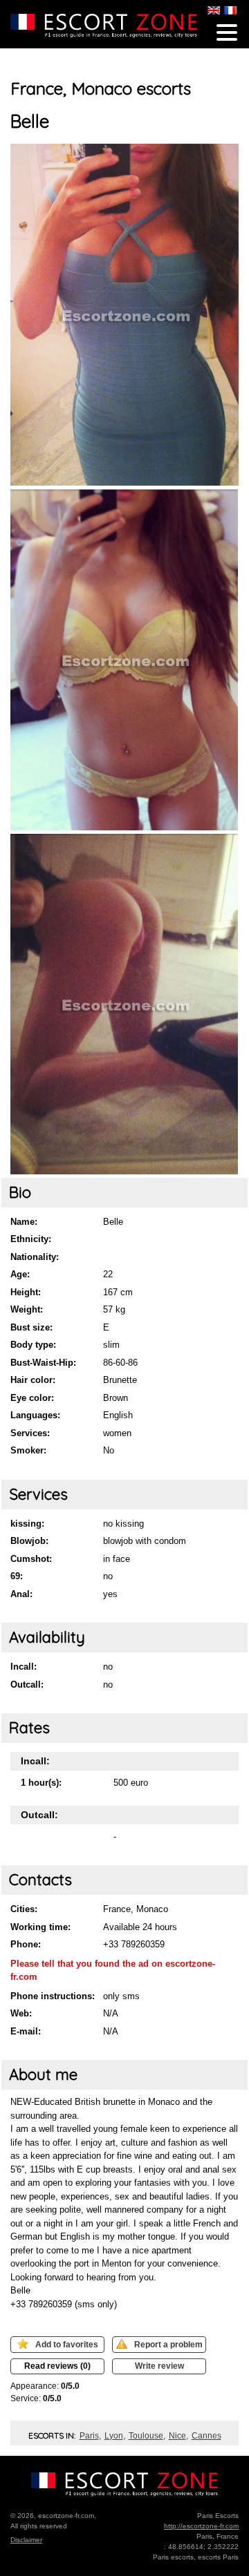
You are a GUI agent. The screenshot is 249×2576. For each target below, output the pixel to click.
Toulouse (146, 2436)
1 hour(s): (41, 1783)
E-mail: (26, 2031)
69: (17, 1576)
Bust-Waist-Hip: (43, 1363)
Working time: (40, 1927)
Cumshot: (31, 1559)
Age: (20, 1274)
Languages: (35, 1415)
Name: (24, 1222)
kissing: (27, 1524)
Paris (89, 2436)
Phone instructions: (53, 1996)
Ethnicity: (31, 1239)
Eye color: (32, 1398)
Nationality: (35, 1257)
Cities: (24, 1909)
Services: (30, 1433)
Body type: (33, 1345)
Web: (21, 2013)
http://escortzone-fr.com (201, 2526)
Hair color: (33, 1380)
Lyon (114, 2436)
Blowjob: (29, 1541)
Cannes (206, 2436)
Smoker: (28, 1450)
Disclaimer (26, 2540)
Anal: (21, 1594)
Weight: (27, 1309)
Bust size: (31, 1327)
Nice (177, 2436)
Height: (26, 1292)
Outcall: (27, 1685)
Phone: (26, 1944)
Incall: (24, 1667)
